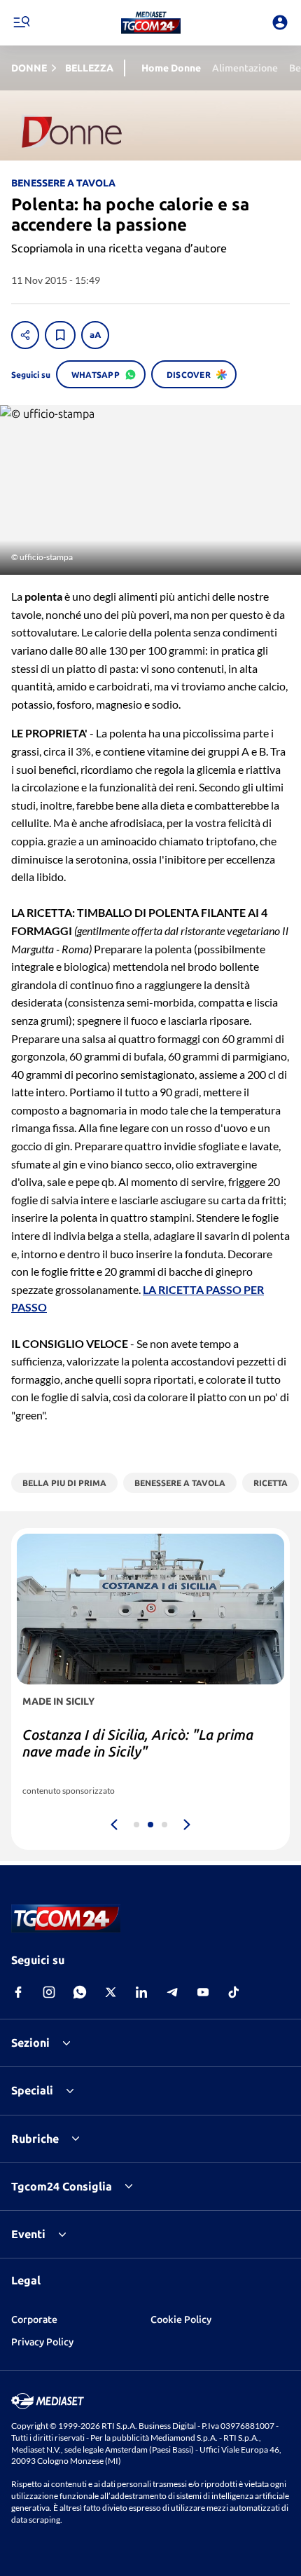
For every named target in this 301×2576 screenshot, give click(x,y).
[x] (111, 1992)
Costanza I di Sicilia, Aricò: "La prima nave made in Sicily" (138, 1743)
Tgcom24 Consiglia (62, 2186)
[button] (151, 22)
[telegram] (172, 1992)
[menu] (21, 22)
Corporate (34, 2319)
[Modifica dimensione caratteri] (95, 335)
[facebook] (18, 1992)
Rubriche (35, 2139)
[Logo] (151, 22)
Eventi (28, 2234)
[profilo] (280, 22)
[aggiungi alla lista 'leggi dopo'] (60, 335)
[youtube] (203, 1992)
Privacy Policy (42, 2342)
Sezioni (30, 2043)
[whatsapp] (80, 1992)
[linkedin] (141, 1992)
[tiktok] (234, 1992)
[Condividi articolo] (25, 335)
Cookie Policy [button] (181, 2319)
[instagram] (49, 1992)
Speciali (32, 2090)
